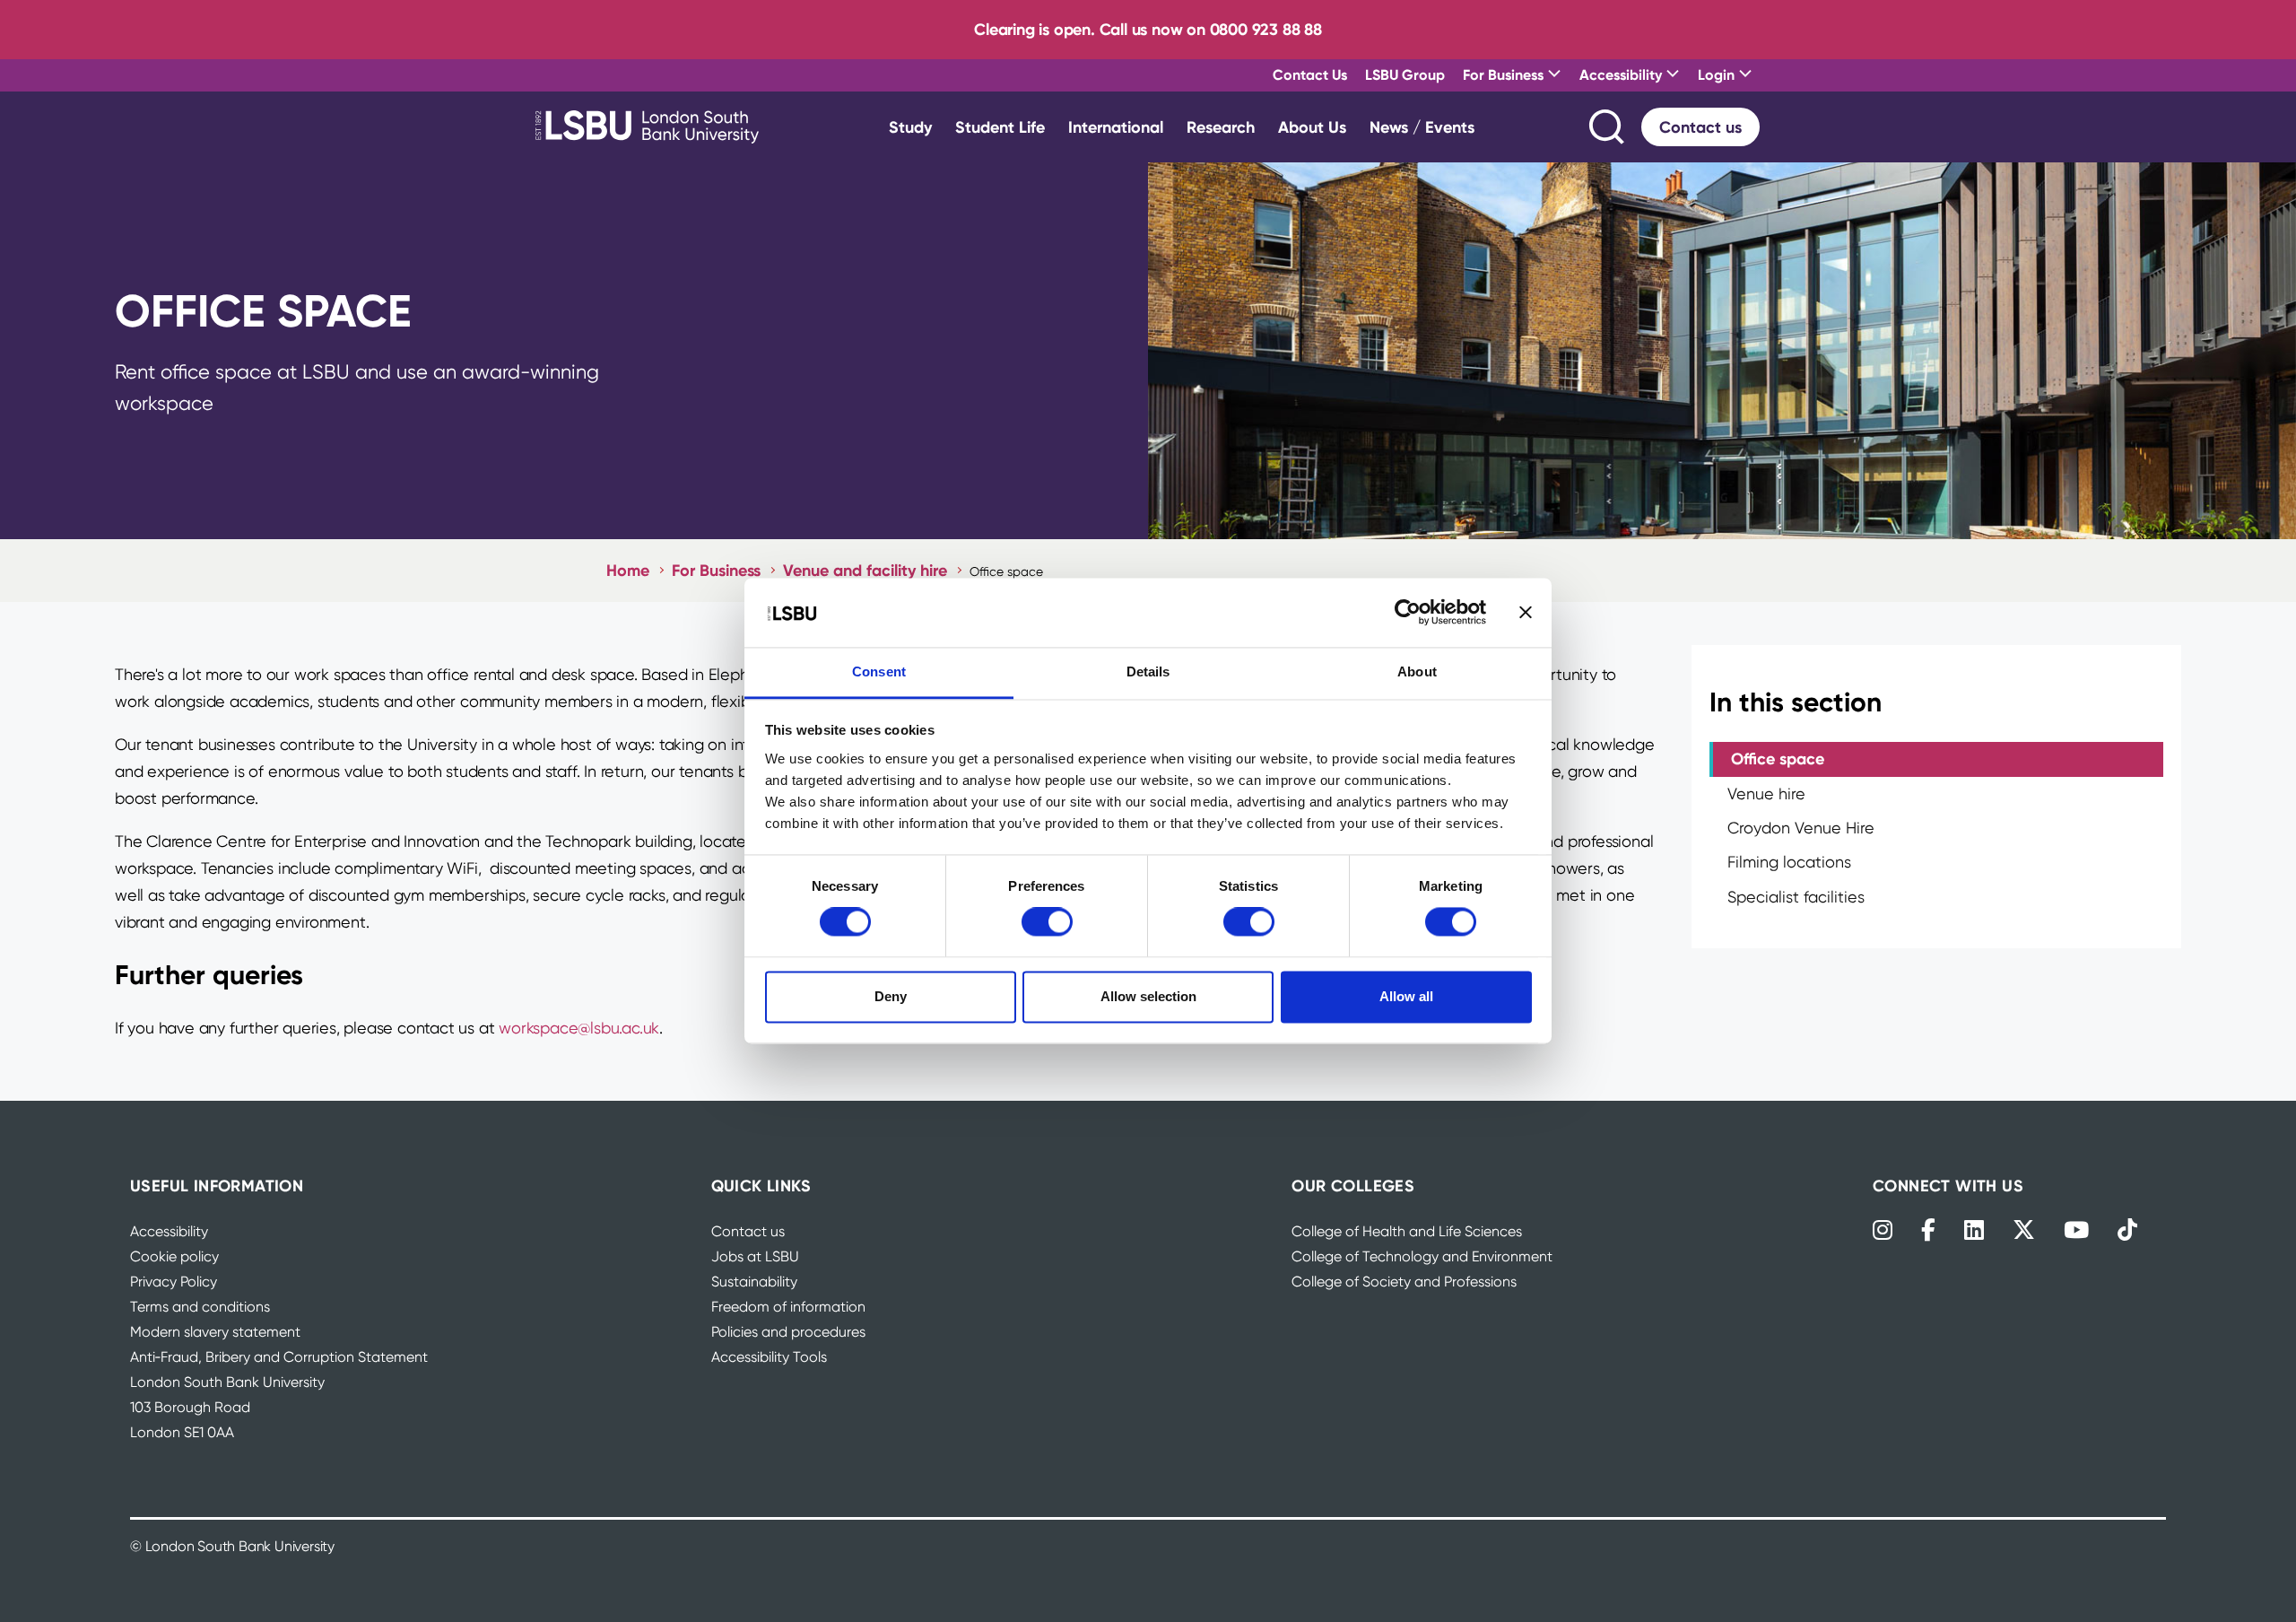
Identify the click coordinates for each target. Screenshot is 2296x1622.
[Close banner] (1526, 613)
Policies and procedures (788, 1332)
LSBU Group (1405, 74)
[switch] (1047, 922)
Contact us (1700, 127)
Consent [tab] (879, 671)
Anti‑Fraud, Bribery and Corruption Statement (279, 1357)
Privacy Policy (174, 1282)
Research (1221, 127)
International (1116, 127)
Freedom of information (788, 1307)
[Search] (1608, 127)
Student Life (1000, 127)
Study (910, 127)
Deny (891, 996)
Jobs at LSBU (755, 1256)
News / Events (1422, 127)
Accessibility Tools (769, 1357)
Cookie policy (174, 1256)
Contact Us (1310, 74)
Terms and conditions (200, 1307)
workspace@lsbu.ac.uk (579, 1028)
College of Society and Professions (1404, 1282)
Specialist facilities (1796, 897)
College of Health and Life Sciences (1407, 1231)
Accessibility (169, 1231)
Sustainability (754, 1282)
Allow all (1406, 996)
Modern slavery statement (215, 1332)
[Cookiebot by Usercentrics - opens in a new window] (1408, 613)
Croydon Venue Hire (1801, 828)
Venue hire (1766, 794)
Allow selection (1148, 996)
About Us (1312, 127)
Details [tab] (1148, 671)
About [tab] (1417, 671)
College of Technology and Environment (1422, 1256)
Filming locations (1789, 862)
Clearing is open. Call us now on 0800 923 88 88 (1148, 29)
